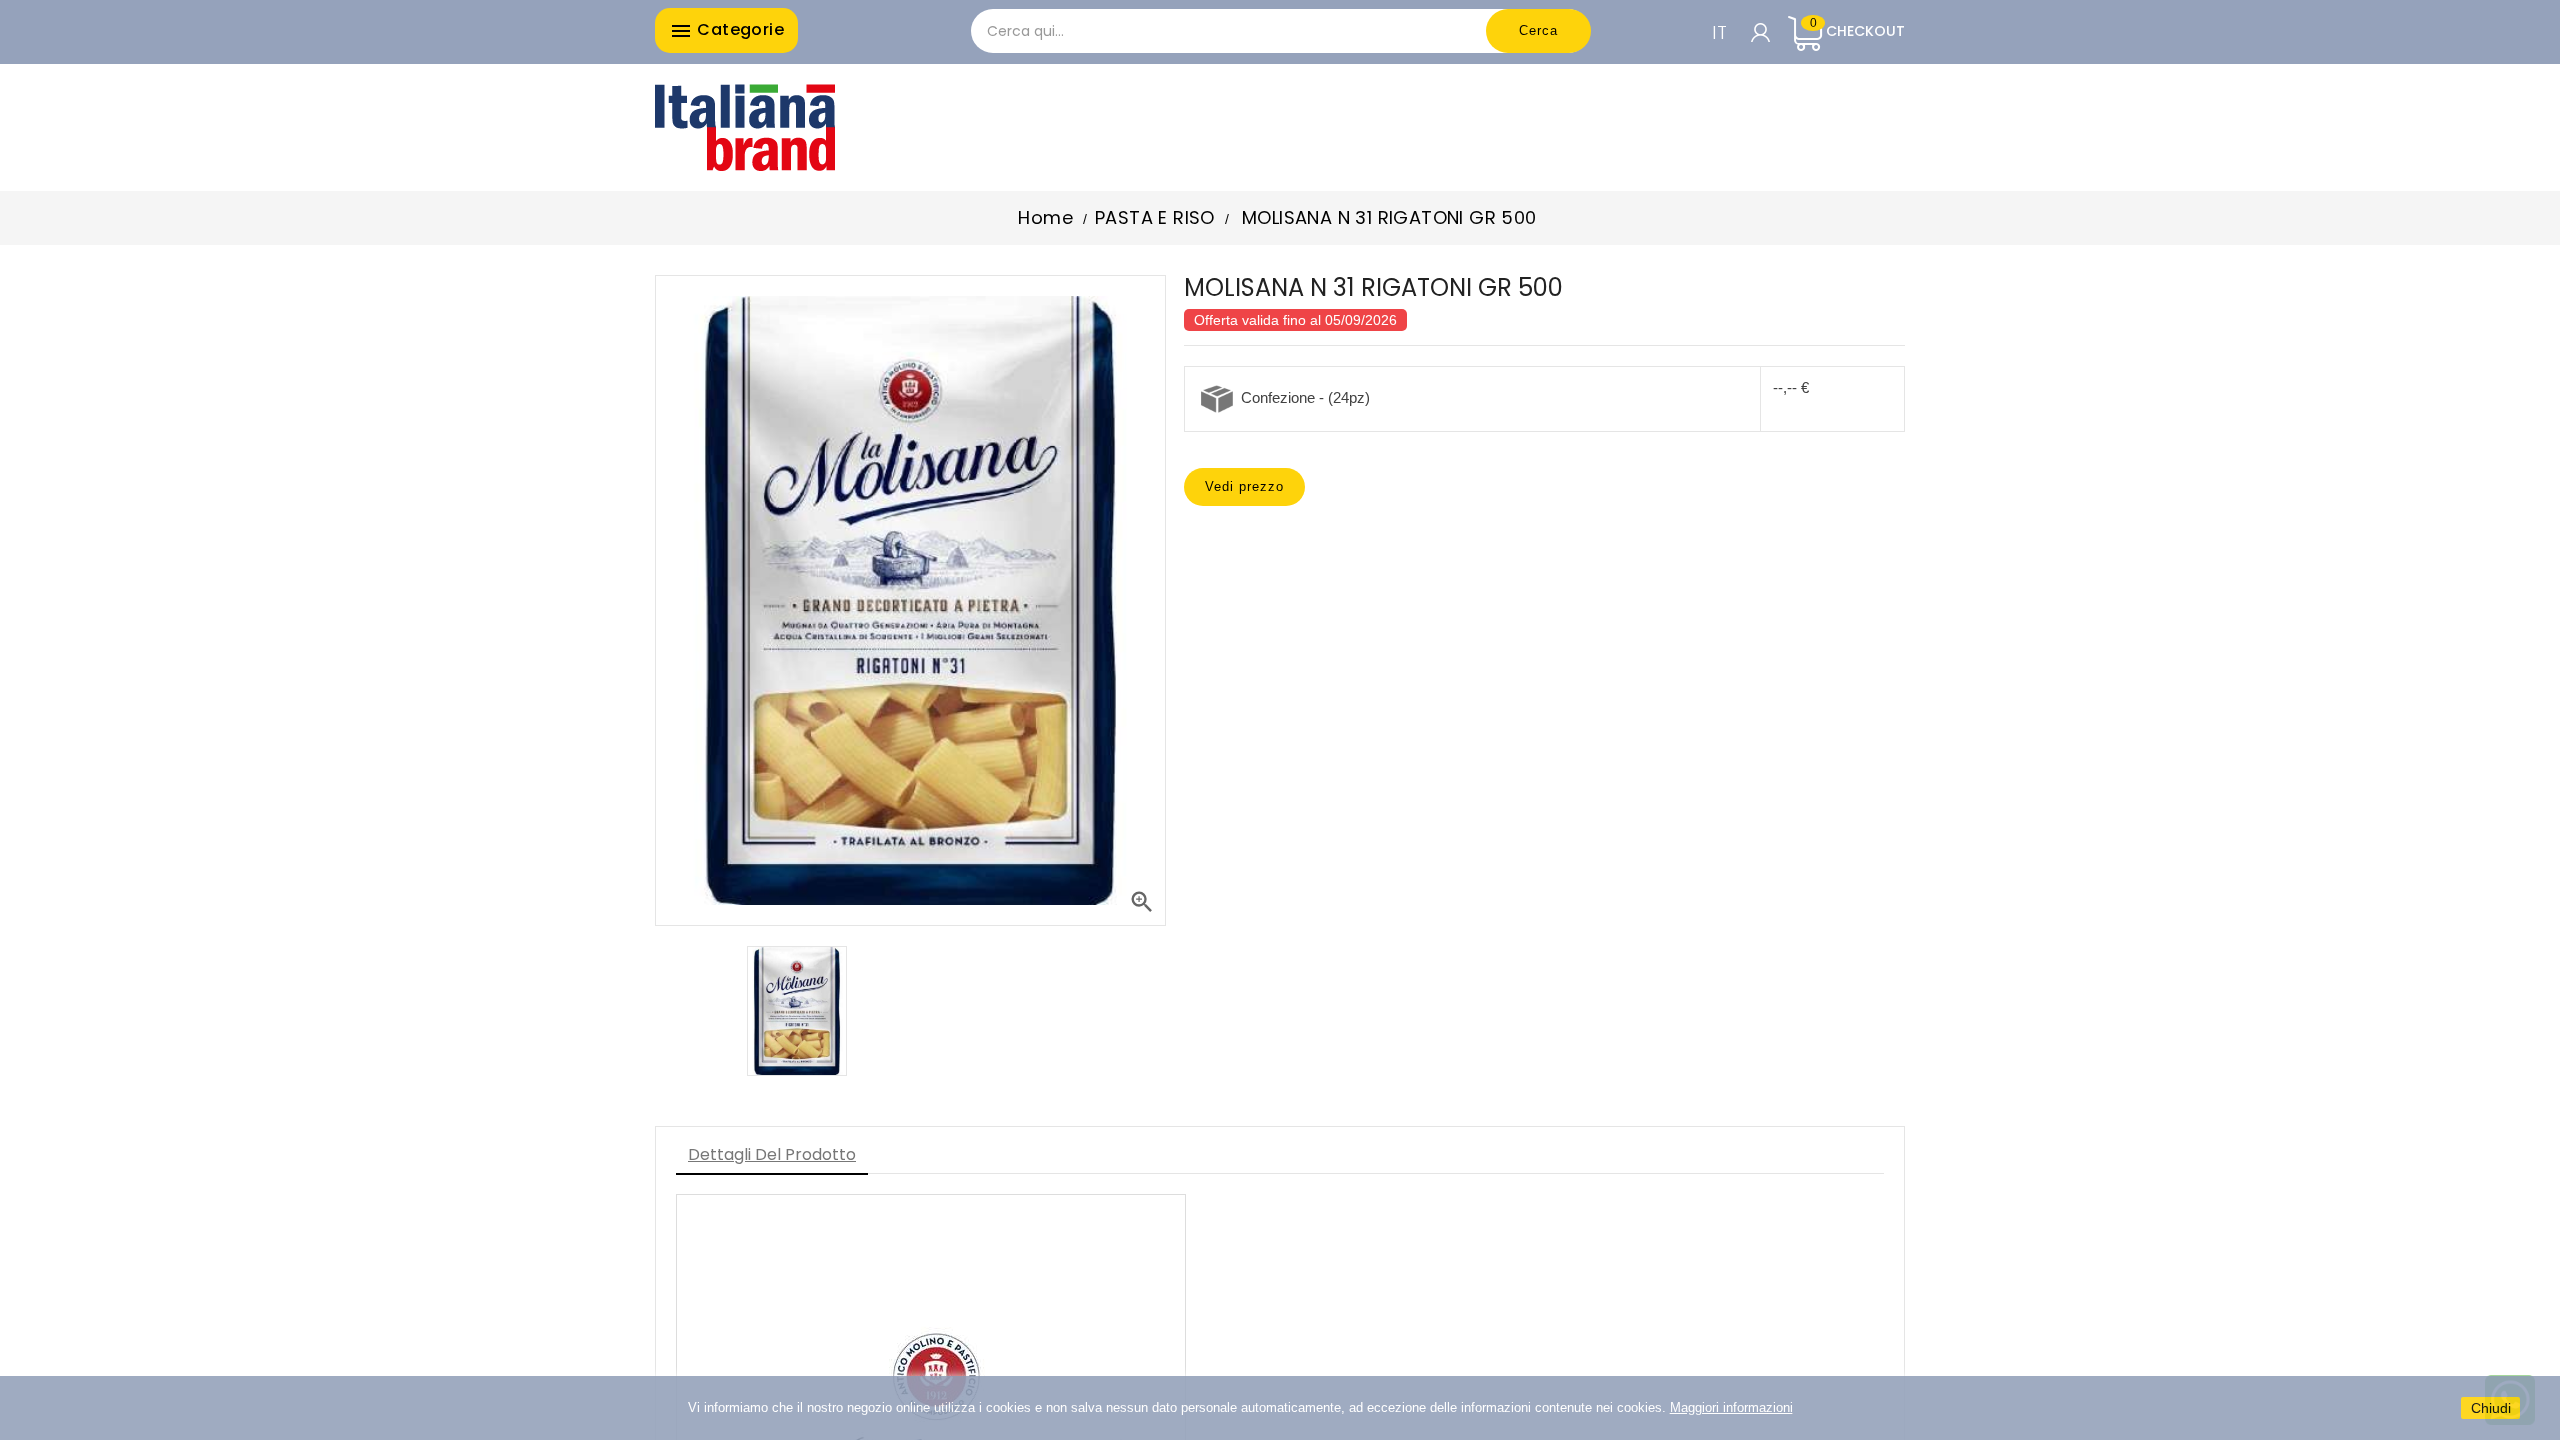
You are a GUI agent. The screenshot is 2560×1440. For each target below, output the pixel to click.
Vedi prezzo (1244, 486)
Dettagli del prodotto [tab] (772, 1154)
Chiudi (2491, 1408)
